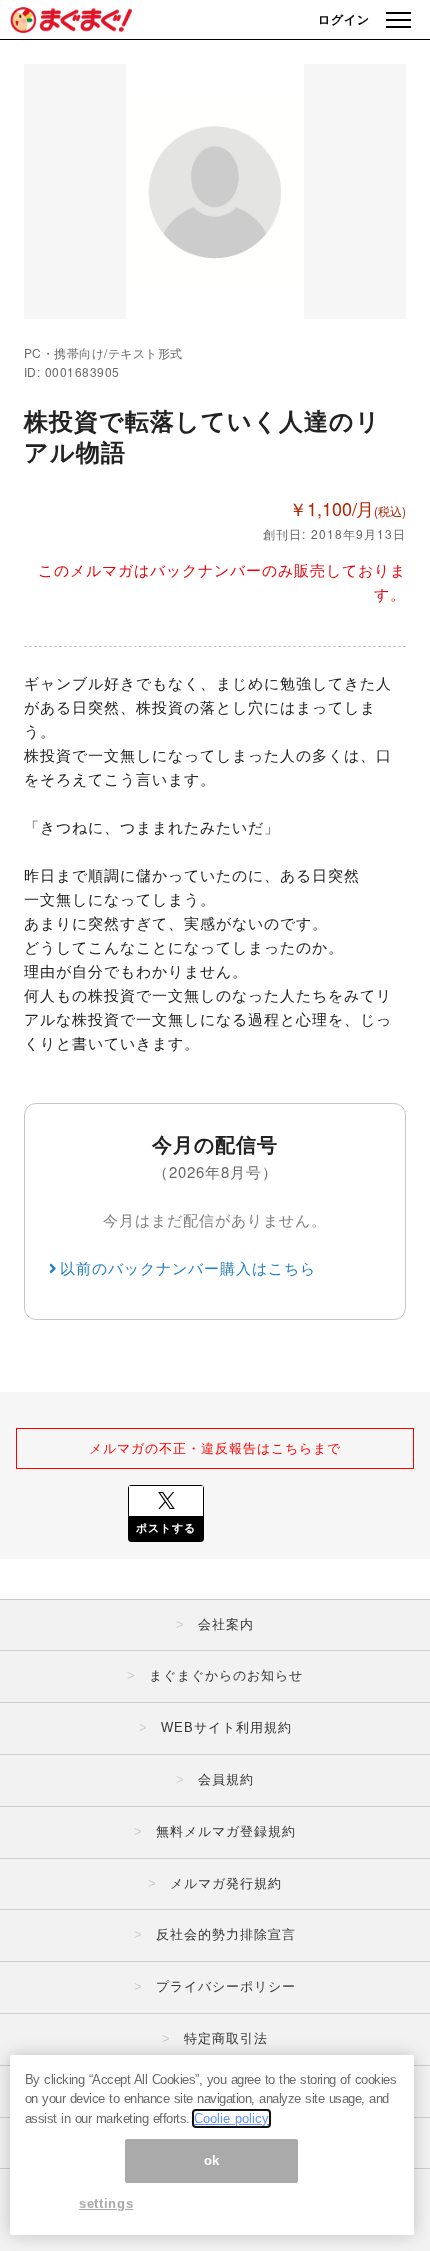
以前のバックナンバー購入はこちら (188, 1267)
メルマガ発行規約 (226, 1883)
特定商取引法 (226, 2038)
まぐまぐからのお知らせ (226, 1675)
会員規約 (226, 1779)
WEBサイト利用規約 (226, 1727)
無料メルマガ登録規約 (226, 1831)
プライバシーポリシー (226, 1986)
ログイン (344, 19)
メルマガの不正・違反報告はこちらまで (215, 1447)
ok (212, 2160)
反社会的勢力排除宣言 (226, 1934)
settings (106, 2203)
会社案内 (226, 1624)
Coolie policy (231, 2118)
